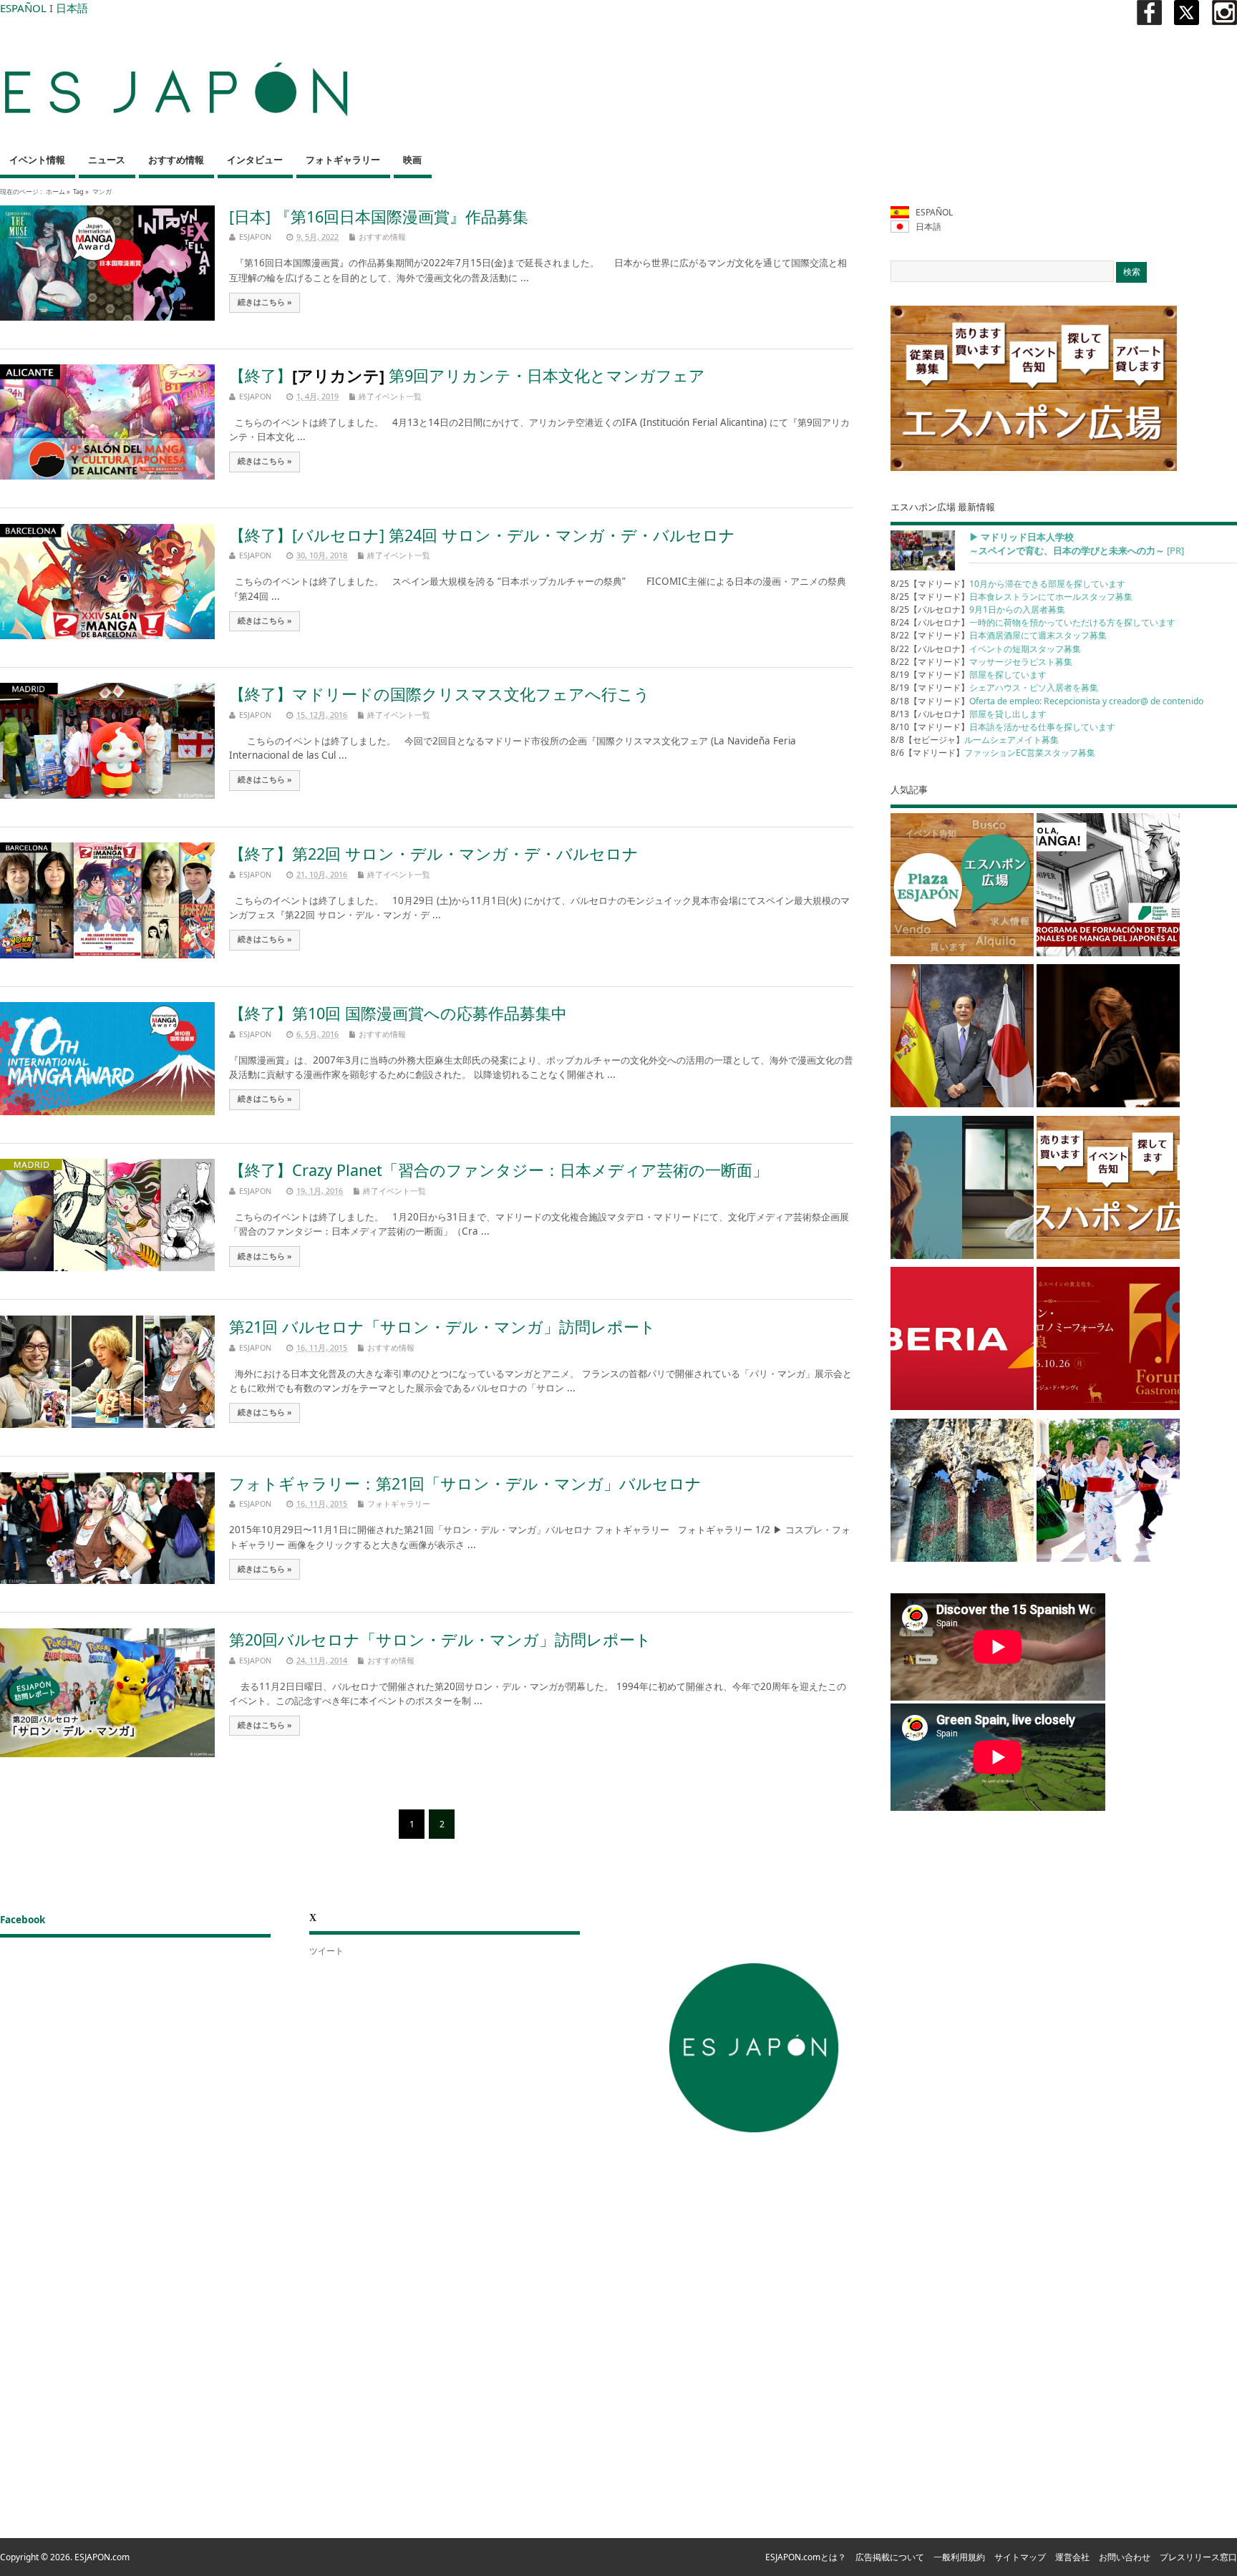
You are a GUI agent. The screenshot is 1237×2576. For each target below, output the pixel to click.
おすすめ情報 (176, 160)
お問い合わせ (1125, 2557)
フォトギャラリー (343, 160)
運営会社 (1072, 2557)
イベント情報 (37, 160)
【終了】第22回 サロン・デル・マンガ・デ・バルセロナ (434, 854)
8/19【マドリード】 (969, 675)
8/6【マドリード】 (993, 753)
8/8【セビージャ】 (975, 740)
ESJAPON (255, 237)
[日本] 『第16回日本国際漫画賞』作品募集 (379, 217)
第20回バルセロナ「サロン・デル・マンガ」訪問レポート (440, 1639)
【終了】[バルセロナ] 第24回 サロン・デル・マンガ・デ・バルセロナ (482, 535)
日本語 (72, 8)
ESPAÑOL (23, 8)
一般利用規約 (959, 2557)
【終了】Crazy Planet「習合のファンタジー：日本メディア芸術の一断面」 (499, 1170)
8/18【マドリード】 (1047, 701)
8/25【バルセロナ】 (978, 609)
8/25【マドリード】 (1008, 584)
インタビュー (255, 160)
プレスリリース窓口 (1198, 2557)
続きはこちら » (265, 302)
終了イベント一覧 (390, 396)
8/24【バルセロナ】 (1033, 622)
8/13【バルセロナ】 (969, 714)
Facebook (23, 1920)
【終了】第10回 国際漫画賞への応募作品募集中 (398, 1013)
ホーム (55, 191)
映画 (412, 160)
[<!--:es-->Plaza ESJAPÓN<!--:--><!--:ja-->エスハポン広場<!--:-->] (962, 887)
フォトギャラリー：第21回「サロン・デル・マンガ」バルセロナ (465, 1483)
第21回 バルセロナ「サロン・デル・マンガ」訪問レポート (442, 1327)
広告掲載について (890, 2557)
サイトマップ (1020, 2557)
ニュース (107, 160)
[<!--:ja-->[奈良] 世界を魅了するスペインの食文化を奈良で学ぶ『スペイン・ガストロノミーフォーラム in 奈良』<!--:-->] (1108, 1341)
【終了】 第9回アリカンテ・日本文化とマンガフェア (467, 375)
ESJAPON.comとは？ (806, 2557)
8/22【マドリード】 (999, 635)
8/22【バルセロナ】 (986, 649)
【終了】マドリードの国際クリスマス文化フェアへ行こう (440, 694)
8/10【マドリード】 (1003, 727)
